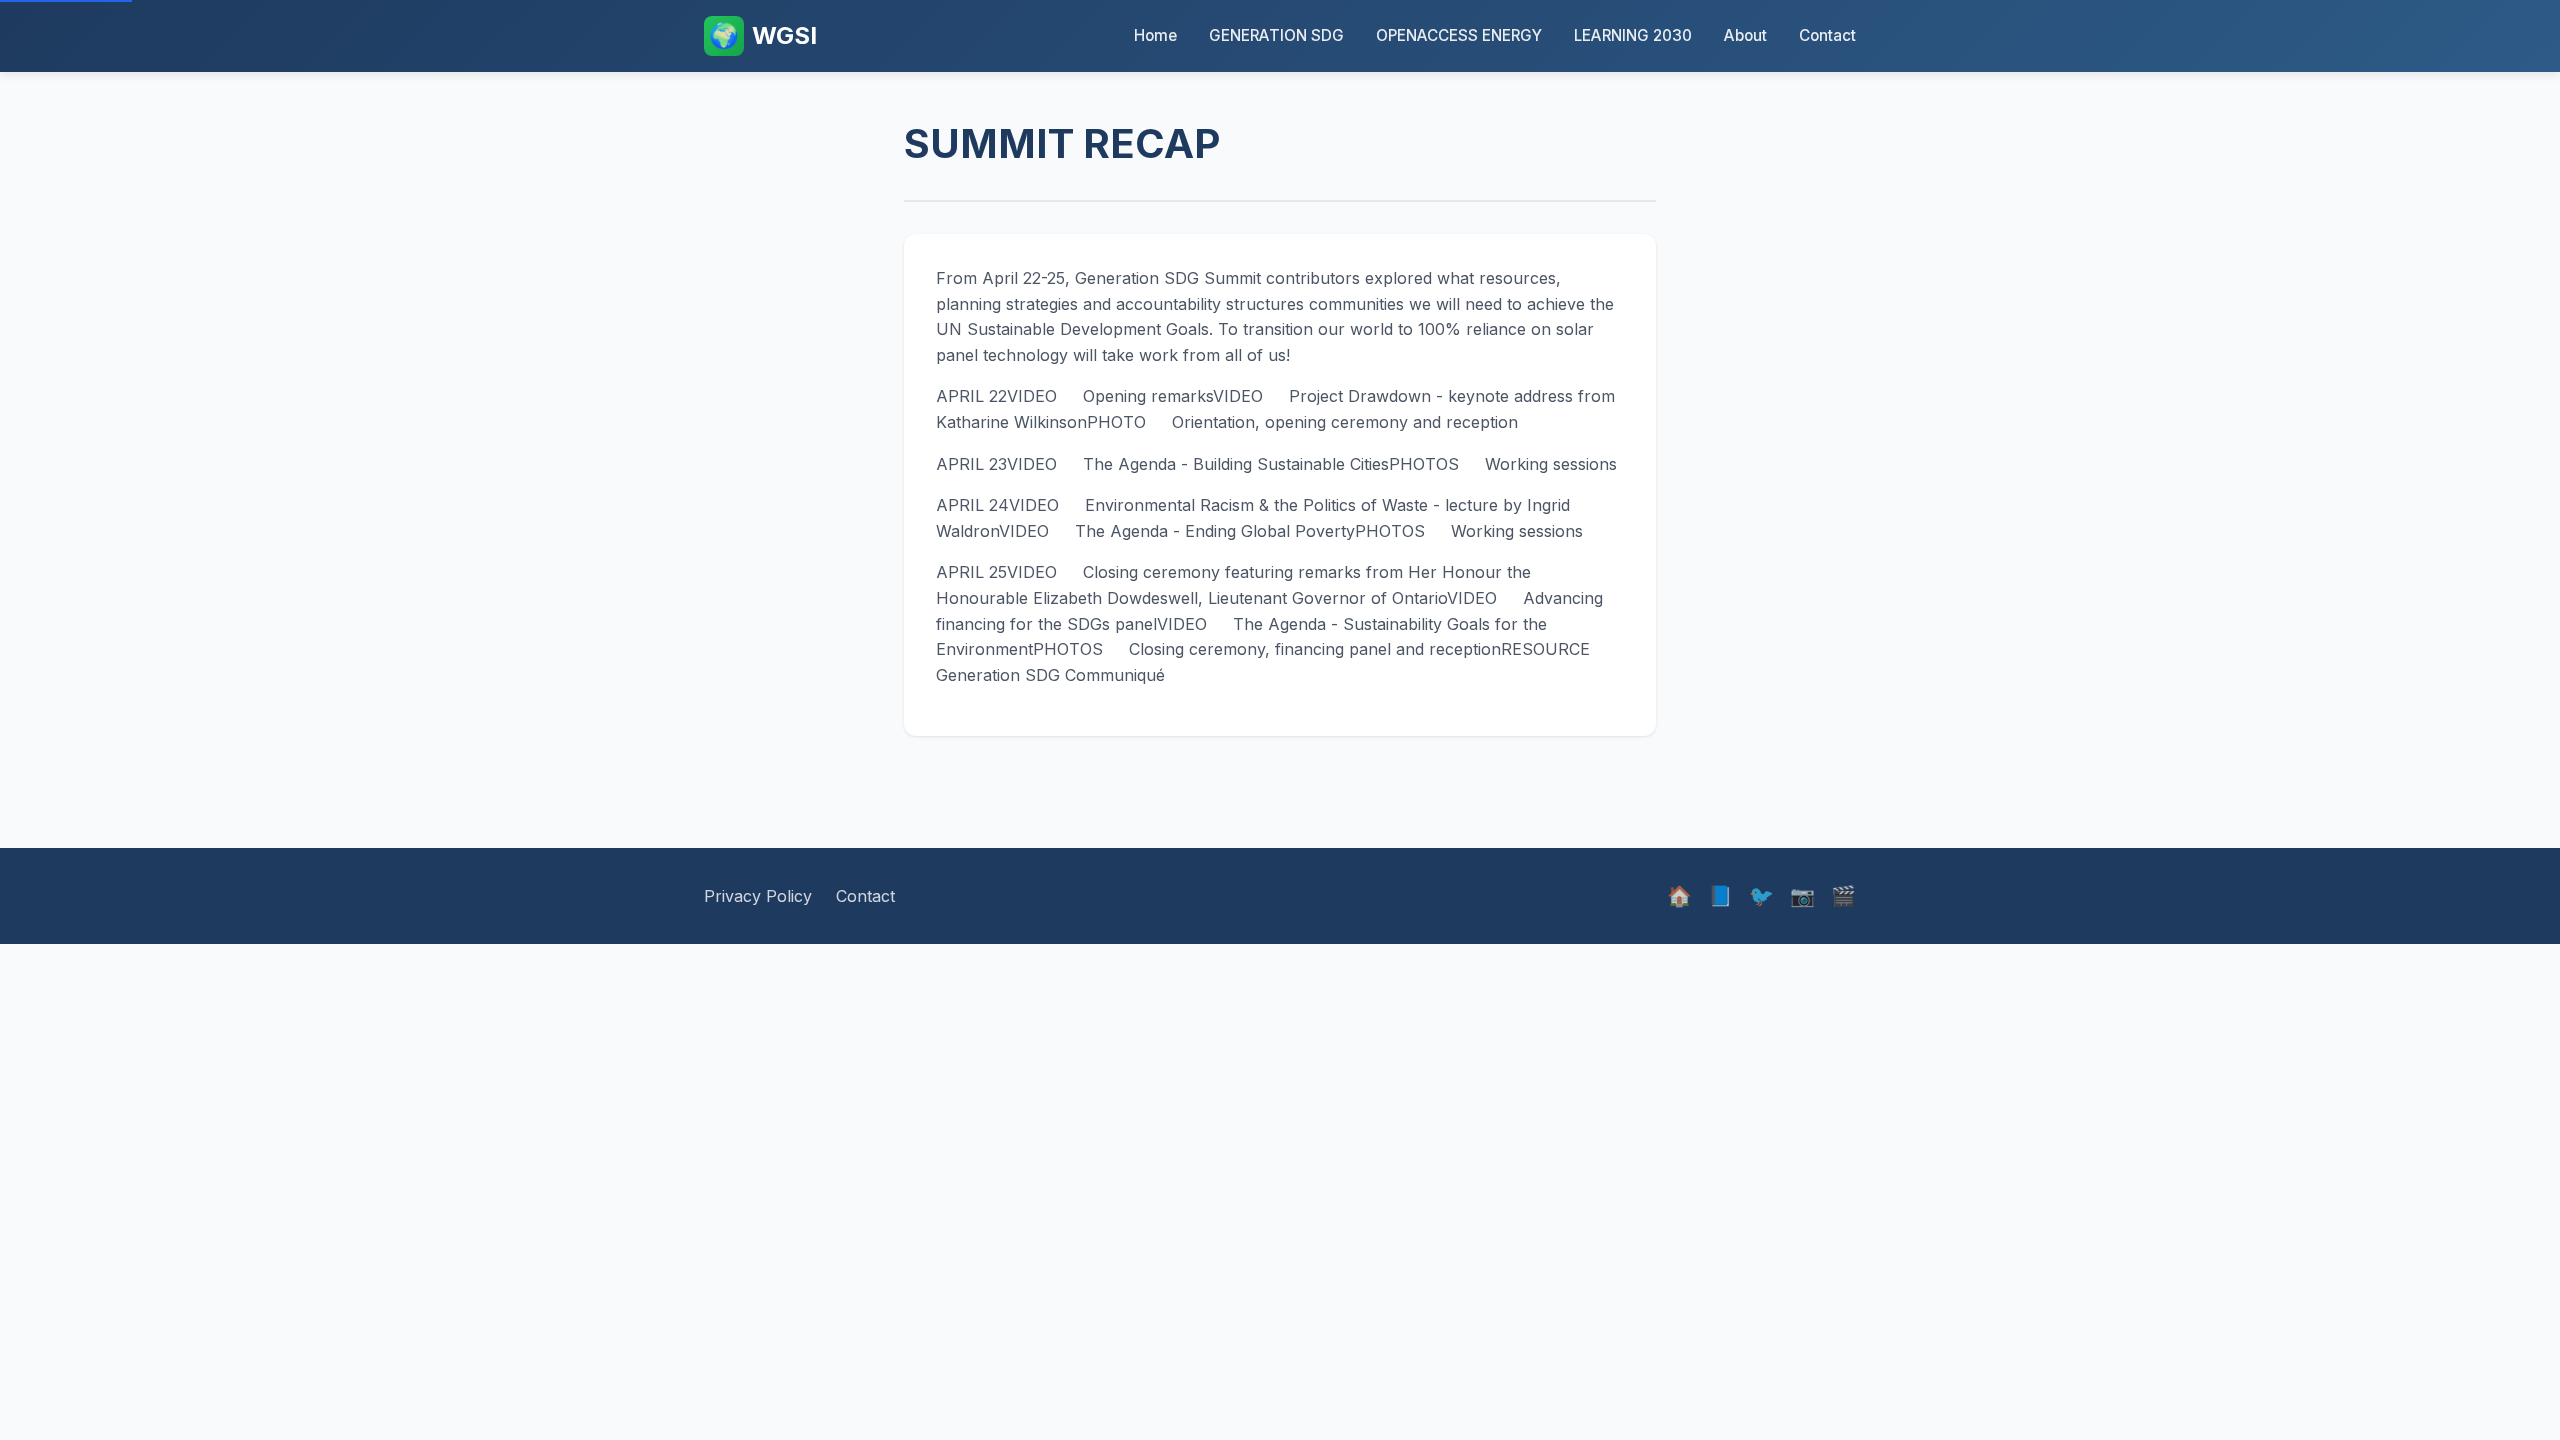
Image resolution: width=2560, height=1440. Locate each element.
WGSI (763, 35)
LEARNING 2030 (1633, 35)
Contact (1827, 35)
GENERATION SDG (1276, 35)
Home (1155, 35)
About (1745, 35)
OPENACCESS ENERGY (1459, 35)
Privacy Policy (758, 896)
